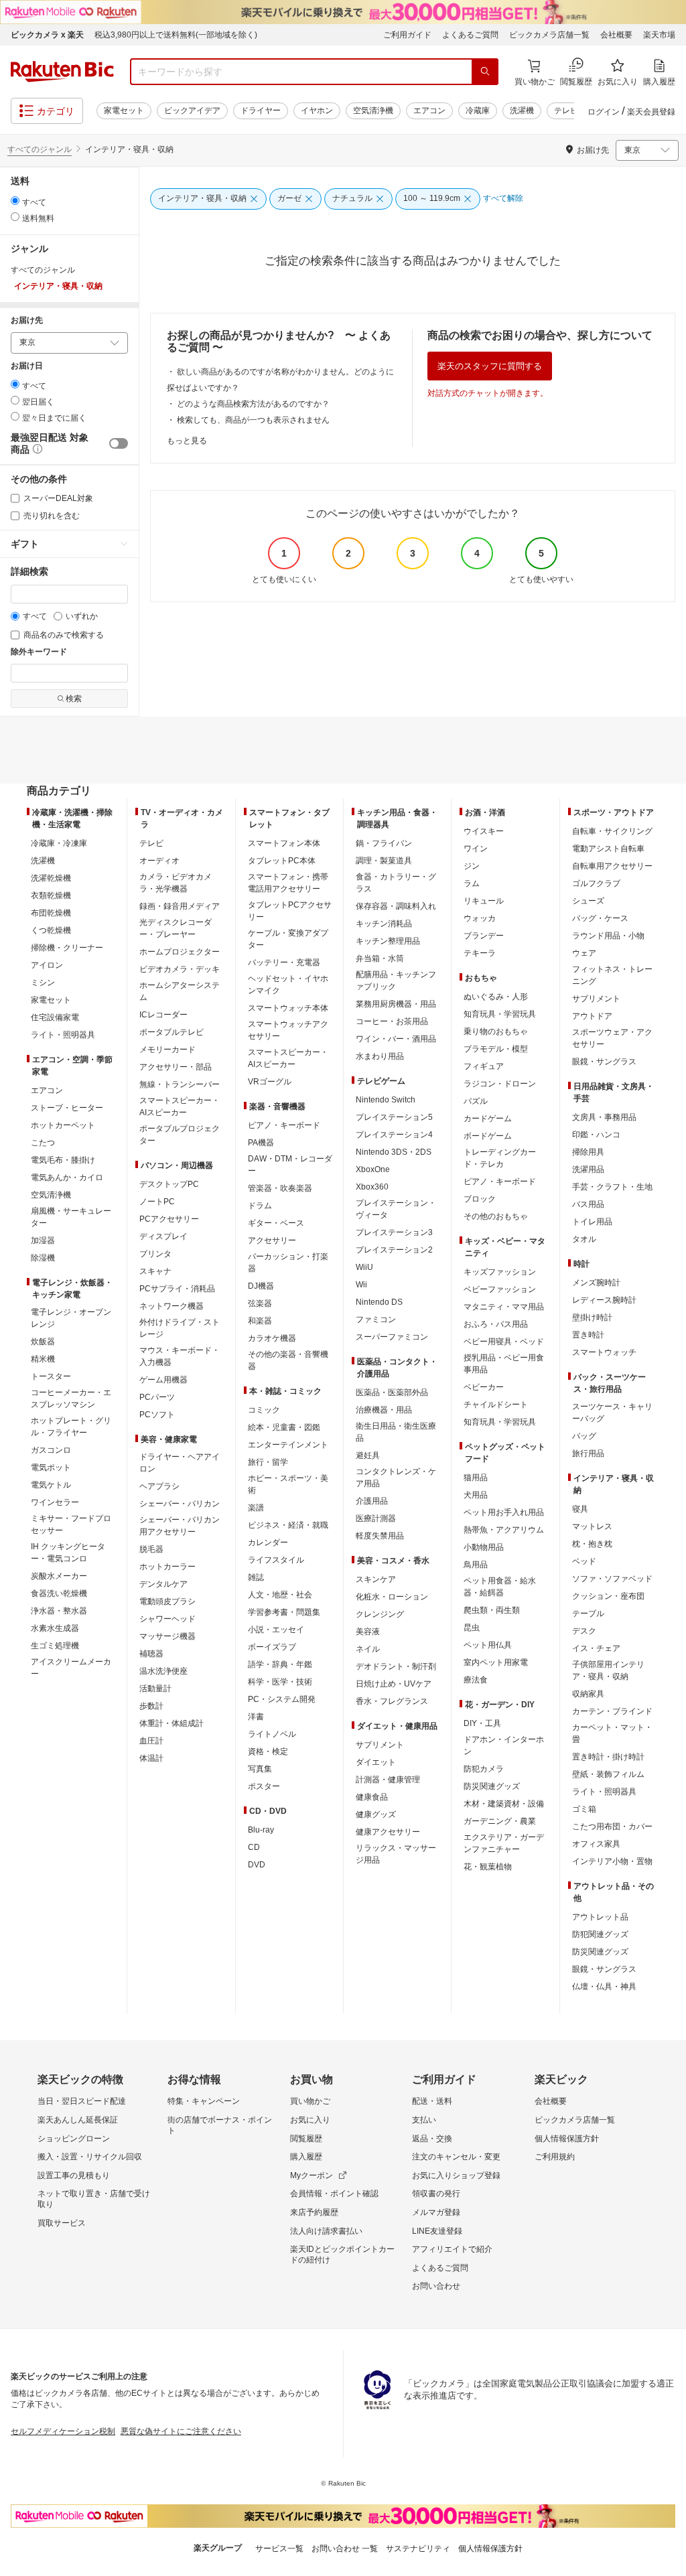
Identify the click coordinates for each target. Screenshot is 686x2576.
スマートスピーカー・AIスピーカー (180, 1106)
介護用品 (372, 1501)
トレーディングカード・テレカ (500, 1158)
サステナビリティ (418, 2549)
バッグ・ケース (600, 918)
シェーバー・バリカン (180, 1504)
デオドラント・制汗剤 (396, 1666)
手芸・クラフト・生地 (612, 1187)
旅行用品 (588, 1453)
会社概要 (616, 35)
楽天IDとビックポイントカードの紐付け (342, 2255)
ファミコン (376, 1319)
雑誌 (256, 1577)
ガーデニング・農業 (500, 1821)
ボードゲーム (488, 1136)
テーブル (588, 1614)
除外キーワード (39, 652)
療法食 (476, 1680)
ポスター (264, 1786)
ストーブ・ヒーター (67, 1108)
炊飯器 (43, 1342)
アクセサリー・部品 (176, 1067)
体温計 (151, 1758)
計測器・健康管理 (388, 1780)
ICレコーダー (163, 1015)
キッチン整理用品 (388, 941)
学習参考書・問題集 (284, 1612)
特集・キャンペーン (204, 2101)
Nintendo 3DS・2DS (394, 1152)
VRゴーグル (270, 1082)
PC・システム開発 (282, 1699)
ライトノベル (272, 1734)
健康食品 (372, 1797)
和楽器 (260, 1321)
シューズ (588, 901)
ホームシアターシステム (180, 991)
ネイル (368, 1649)
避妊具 (368, 1455)
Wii (361, 1285)
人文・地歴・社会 (280, 1595)
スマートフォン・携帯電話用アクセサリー (288, 883)
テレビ (566, 111)
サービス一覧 (279, 2549)
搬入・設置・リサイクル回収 (90, 2157)
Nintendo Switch (386, 1100)
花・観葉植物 (488, 1867)
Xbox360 (372, 1187)
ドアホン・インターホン (504, 1745)
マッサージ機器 (167, 1636)
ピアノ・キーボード (284, 1125)
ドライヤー (261, 111)
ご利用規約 (555, 2157)
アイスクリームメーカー (71, 1668)
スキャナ (155, 1271)
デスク (584, 1631)
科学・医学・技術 (280, 1682)
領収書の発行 (436, 2194)
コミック (264, 1410)
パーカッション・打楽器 (288, 1263)
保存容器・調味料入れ (396, 906)
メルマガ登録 (436, 2212)
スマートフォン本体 (284, 843)
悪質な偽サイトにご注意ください (181, 2431)
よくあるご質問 (470, 35)
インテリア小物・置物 (612, 1861)
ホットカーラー (167, 1567)
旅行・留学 (268, 1462)
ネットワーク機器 (171, 1306)
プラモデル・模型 (496, 1049)
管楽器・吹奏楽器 (280, 1188)
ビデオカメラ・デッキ (180, 969)
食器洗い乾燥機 (59, 1593)
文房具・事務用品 (604, 1117)
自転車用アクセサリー (612, 866)
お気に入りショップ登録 (456, 2175)
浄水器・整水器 (59, 1611)
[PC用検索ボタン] (485, 72)
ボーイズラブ (272, 1647)
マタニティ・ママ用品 (504, 1307)
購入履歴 (306, 2157)
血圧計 (151, 1741)
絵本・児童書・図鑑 (284, 1427)
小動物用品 (484, 1547)
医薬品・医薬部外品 (392, 1392)
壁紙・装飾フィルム (608, 1774)
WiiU (364, 1267)
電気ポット (51, 1468)
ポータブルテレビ (171, 1032)
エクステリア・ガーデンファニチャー (504, 1843)
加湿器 (43, 1240)
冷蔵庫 (478, 111)
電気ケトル (51, 1485)
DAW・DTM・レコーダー (290, 1165)
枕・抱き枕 (592, 1544)
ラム (472, 883)
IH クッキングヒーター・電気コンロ (68, 1553)
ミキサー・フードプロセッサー (71, 1524)
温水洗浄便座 (163, 1671)
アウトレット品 (600, 1917)
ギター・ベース (276, 1223)
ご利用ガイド (407, 35)
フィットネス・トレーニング (612, 975)
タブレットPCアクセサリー (290, 911)
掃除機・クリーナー (67, 948)
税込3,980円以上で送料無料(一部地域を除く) (176, 35)
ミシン (43, 983)
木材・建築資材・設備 (504, 1804)
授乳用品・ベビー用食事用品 (504, 1364)
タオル (584, 1239)
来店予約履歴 (314, 2212)
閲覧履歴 (306, 2139)
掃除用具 (588, 1152)
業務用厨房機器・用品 (396, 1004)
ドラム (260, 1206)
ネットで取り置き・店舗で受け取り (94, 2199)
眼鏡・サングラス (604, 1062)
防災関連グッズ (492, 1786)
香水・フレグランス (392, 1701)
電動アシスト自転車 (608, 849)
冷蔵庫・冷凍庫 (59, 843)
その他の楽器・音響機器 (288, 1360)
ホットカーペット (63, 1125)
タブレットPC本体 (282, 861)
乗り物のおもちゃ (496, 1031)
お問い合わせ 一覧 (345, 2549)
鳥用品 (476, 1565)
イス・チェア (596, 1648)
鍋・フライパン (384, 843)
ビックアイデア (192, 111)
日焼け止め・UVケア (394, 1684)
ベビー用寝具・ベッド (504, 1342)
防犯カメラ (484, 1769)
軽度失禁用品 (380, 1536)
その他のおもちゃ (496, 1216)
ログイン (604, 112)
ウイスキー (484, 831)
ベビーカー (484, 1387)
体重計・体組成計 (171, 1723)
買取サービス (62, 2223)
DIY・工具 (482, 1723)
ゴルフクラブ (596, 883)
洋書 (256, 1717)
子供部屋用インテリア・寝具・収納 (608, 1670)
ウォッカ (480, 918)
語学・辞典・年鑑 (280, 1664)
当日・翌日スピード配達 (82, 2101)
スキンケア (376, 1579)
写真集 (260, 1769)
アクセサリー (272, 1240)
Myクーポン (312, 2175)
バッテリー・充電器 (284, 962)
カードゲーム (488, 1119)
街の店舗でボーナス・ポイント (220, 2125)
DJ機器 (261, 1286)
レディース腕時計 (604, 1300)
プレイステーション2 (394, 1250)
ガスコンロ (51, 1450)
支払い (424, 2120)
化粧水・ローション (392, 1597)
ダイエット (376, 1762)
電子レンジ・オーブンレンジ (71, 1318)
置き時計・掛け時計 (608, 1757)
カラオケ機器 (272, 1338)
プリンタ (155, 1254)
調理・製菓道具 (384, 861)
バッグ (584, 1436)
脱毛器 (151, 1549)
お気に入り (310, 2120)
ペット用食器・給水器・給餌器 (500, 1587)
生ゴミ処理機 (55, 1646)
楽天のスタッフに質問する (490, 366)
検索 (74, 699)
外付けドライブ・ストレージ (180, 1328)
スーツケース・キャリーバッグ (612, 1413)
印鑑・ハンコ (596, 1135)
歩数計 (151, 1706)
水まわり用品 (380, 1056)
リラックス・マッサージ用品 (396, 1854)
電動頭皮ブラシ (167, 1601)
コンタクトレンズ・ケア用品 (396, 1478)
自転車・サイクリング (612, 831)
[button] (36, 450)
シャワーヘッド (167, 1619)
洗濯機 (522, 111)
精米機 (43, 1359)
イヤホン (317, 111)
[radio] (15, 201)
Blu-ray (261, 1830)
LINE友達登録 (437, 2231)
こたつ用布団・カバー (612, 1827)
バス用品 (588, 1204)
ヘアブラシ (159, 1486)
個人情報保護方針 (567, 2139)
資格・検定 (268, 1751)
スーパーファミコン (392, 1337)
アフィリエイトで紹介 (452, 2249)
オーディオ (159, 861)
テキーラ (480, 953)
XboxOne (373, 1169)
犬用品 (476, 1495)
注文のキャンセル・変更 (456, 2157)
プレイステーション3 (394, 1232)
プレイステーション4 (394, 1135)
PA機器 (261, 1143)
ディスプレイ (163, 1236)
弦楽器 (260, 1303)
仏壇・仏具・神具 (604, 1987)
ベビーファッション (500, 1289)
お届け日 (27, 366)
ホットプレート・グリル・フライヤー (71, 1427)
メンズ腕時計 (596, 1283)
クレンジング (380, 1614)
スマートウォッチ (604, 1352)
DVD (257, 1865)
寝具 (580, 1509)
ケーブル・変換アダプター (288, 939)
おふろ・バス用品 (496, 1324)
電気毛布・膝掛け (63, 1160)
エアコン (429, 111)
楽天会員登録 (651, 112)
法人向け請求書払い (326, 2231)
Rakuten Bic (62, 72)
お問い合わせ (436, 2286)
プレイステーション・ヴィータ (396, 1209)
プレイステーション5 (394, 1117)
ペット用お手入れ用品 (504, 1512)
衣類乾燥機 (51, 896)
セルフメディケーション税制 (63, 2431)
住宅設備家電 (55, 1017)
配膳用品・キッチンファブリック (396, 981)
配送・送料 (432, 2101)
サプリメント (380, 1745)
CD (254, 1847)
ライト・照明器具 (63, 1035)
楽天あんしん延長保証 (78, 2120)
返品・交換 (432, 2139)
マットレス (592, 1526)
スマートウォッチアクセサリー (288, 1030)
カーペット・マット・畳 (612, 1733)
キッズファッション (500, 1272)
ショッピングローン (74, 2139)
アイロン (47, 965)
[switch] (119, 443)
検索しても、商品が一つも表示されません (253, 420)
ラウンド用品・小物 (608, 936)
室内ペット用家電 (496, 1662)
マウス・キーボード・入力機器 (180, 1356)
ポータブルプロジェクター (180, 1135)
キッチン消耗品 (384, 924)
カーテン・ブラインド (612, 1711)
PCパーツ (157, 1397)
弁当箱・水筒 (380, 958)
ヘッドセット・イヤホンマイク (288, 985)
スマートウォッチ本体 (288, 1008)
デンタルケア (163, 1584)
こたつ (43, 1143)
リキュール (484, 901)
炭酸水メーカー (59, 1576)
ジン (472, 866)
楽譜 (256, 1508)
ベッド (584, 1561)
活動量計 (155, 1689)
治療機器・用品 (384, 1410)
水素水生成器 (55, 1628)
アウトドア (592, 1016)
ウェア (584, 953)
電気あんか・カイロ (67, 1177)
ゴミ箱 (584, 1809)
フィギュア (484, 1066)
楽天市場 (659, 35)
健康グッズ (376, 1814)
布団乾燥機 (51, 913)
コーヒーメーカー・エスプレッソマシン (71, 1399)
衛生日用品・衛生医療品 (396, 1432)
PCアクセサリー (169, 1219)
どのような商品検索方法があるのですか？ (253, 404)
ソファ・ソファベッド (612, 1579)
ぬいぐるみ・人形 (496, 997)
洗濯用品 (588, 1169)
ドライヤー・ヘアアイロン (180, 1463)
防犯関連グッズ (600, 1934)
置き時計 (588, 1335)
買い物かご (310, 2101)
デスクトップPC (169, 1184)
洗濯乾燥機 (51, 878)
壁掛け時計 (592, 1317)
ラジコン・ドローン (500, 1084)
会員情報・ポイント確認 (334, 2194)
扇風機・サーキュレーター (71, 1217)
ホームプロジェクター (180, 952)
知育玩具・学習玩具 (500, 1014)
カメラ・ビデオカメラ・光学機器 (176, 883)
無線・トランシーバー (180, 1084)
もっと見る (187, 441)
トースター (51, 1376)
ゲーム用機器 (163, 1380)
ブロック (480, 1199)
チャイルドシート (496, 1405)
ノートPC (157, 1202)
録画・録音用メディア (180, 906)
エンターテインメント (288, 1445)
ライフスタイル (276, 1560)
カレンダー (268, 1543)
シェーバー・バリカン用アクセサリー (180, 1526)
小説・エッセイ (276, 1630)
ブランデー (484, 936)
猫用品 (476, 1478)
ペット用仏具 (488, 1645)
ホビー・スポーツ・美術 (288, 1484)
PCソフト (157, 1415)
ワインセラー (55, 1502)
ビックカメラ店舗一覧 (549, 35)
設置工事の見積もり (74, 2175)
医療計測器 (376, 1518)
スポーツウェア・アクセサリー (612, 1038)
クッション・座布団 (608, 1596)
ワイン (476, 849)
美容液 (368, 1632)
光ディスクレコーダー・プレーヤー (176, 928)
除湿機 (43, 1258)
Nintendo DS (379, 1302)
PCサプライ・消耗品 (177, 1289)
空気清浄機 (373, 111)
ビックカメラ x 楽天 (47, 35)
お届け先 (27, 320)
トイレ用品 (592, 1222)
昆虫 (472, 1628)
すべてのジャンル (40, 149)
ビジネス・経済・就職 (288, 1525)
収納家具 (588, 1694)
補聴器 (151, 1654)
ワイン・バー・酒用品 (396, 1039)
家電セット (124, 111)
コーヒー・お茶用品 (392, 1021)
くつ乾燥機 (51, 930)
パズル (476, 1101)
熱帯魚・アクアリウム (504, 1530)
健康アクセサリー (388, 1832)
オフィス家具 (596, 1844)
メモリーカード (167, 1050)
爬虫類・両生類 (492, 1610)
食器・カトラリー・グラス (396, 883)
